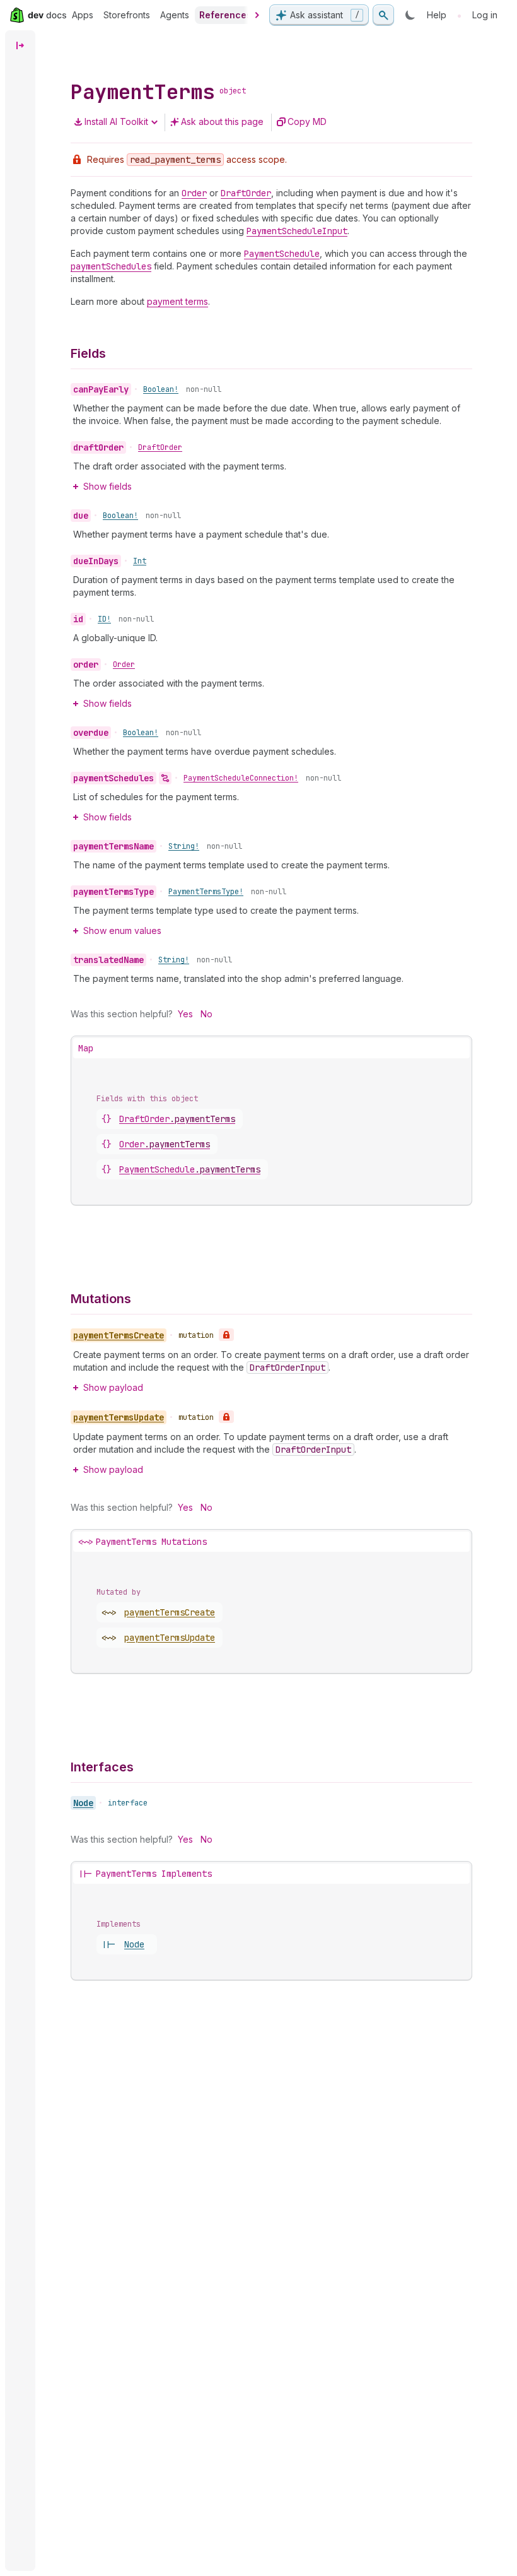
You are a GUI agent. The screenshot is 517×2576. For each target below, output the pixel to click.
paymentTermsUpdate (170, 1638)
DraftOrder (160, 447)
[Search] (383, 15)
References (225, 15)
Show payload (113, 1387)
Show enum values (122, 931)
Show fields (107, 486)
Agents (175, 15)
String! (184, 846)
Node (83, 1803)
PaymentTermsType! (206, 892)
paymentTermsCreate (170, 1612)
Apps (83, 15)
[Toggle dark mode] (410, 15)
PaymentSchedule (190, 1169)
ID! (104, 619)
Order (124, 665)
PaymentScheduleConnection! (241, 778)
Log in (485, 15)
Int (140, 561)
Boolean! (161, 389)
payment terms (177, 301)
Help (437, 15)
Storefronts (127, 15)
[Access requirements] (226, 1335)
